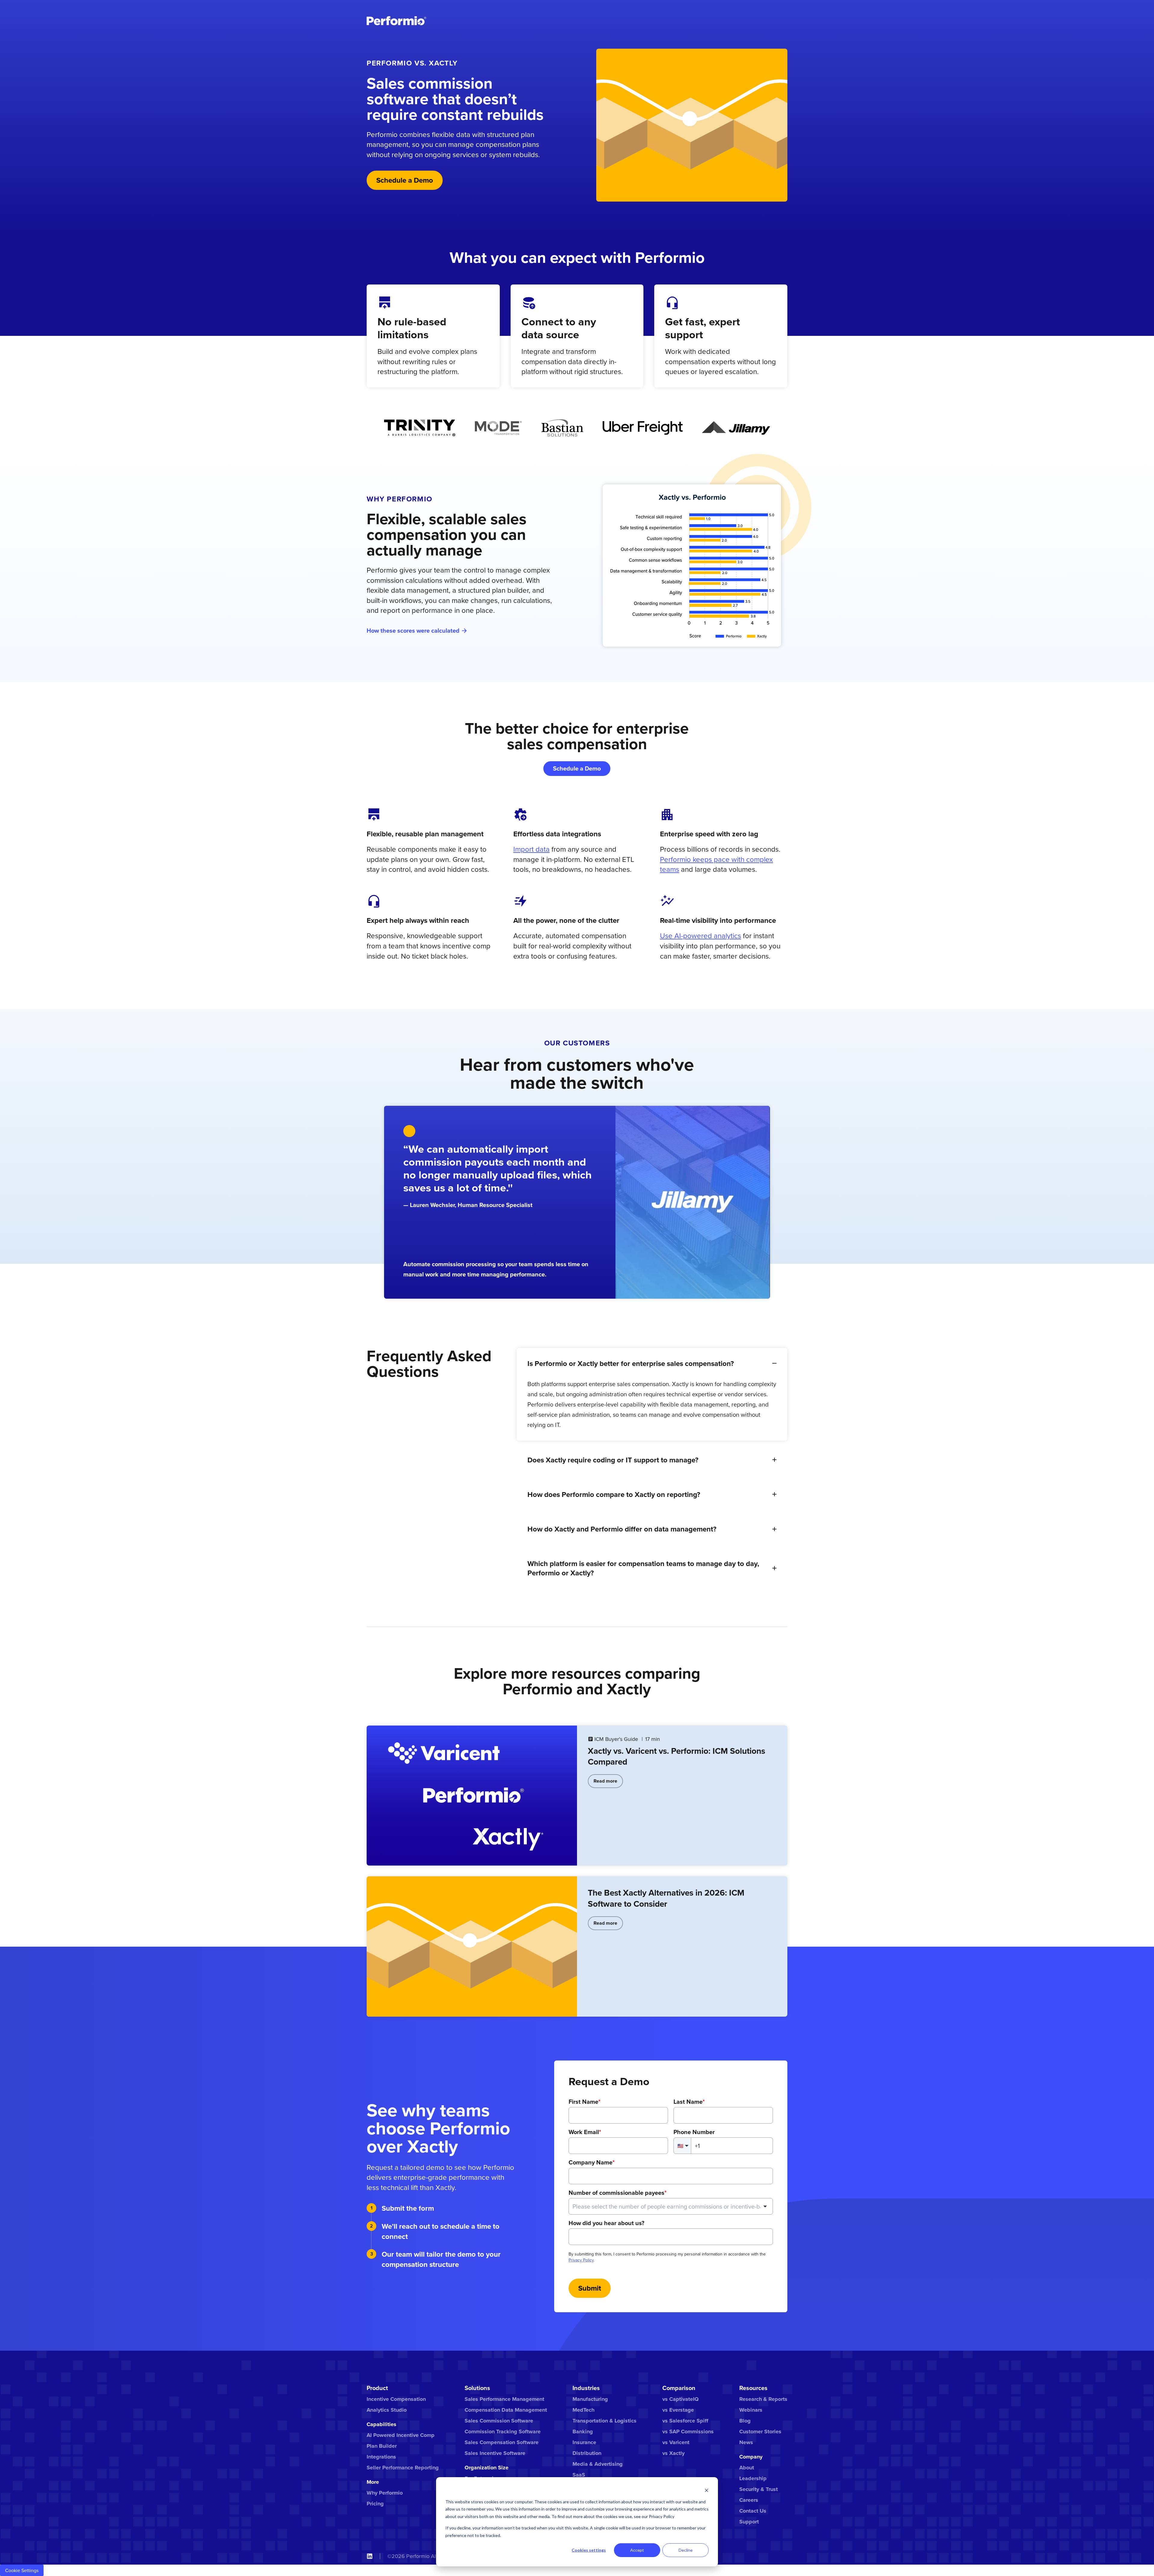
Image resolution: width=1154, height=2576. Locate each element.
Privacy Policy (581, 2260)
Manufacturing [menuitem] (590, 2399)
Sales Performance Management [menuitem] (504, 2399)
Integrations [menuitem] (381, 2457)
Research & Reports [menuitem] (763, 2399)
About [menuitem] (747, 2468)
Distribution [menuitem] (587, 2453)
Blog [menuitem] (745, 2421)
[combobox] (671, 2206)
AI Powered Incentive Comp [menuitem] (401, 2435)
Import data (531, 849)
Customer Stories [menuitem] (760, 2432)
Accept (637, 2550)
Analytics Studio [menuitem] (387, 2410)
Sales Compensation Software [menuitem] (502, 2442)
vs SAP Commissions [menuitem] (688, 2432)
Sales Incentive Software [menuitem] (495, 2453)
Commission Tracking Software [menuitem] (503, 2432)
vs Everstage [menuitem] (678, 2410)
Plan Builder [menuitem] (382, 2446)
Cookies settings (589, 2550)
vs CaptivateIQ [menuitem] (681, 2399)
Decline (686, 2550)
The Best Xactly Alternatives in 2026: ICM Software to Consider (666, 1898)
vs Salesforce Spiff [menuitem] (685, 2421)
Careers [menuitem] (749, 2500)
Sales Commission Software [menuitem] (499, 2421)
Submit (590, 2288)
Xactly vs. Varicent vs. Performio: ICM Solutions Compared (676, 1756)
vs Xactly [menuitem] (673, 2453)
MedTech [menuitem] (583, 2410)
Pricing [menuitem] (375, 2504)
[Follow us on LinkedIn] (370, 2556)
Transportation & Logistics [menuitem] (604, 2421)
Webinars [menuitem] (751, 2410)
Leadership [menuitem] (753, 2478)
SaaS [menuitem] (579, 2475)
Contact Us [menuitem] (753, 2511)
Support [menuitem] (749, 2522)
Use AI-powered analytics (701, 935)
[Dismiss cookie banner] (707, 2490)
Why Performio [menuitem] (385, 2493)
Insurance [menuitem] (584, 2442)
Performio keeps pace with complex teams (716, 864)
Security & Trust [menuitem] (759, 2489)
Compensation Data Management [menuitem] (506, 2410)
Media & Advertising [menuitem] (598, 2464)
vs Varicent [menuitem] (676, 2442)
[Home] (397, 21)
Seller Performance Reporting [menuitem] (403, 2468)
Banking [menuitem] (583, 2432)
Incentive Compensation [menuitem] (396, 2399)
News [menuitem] (746, 2442)
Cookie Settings (22, 2570)
